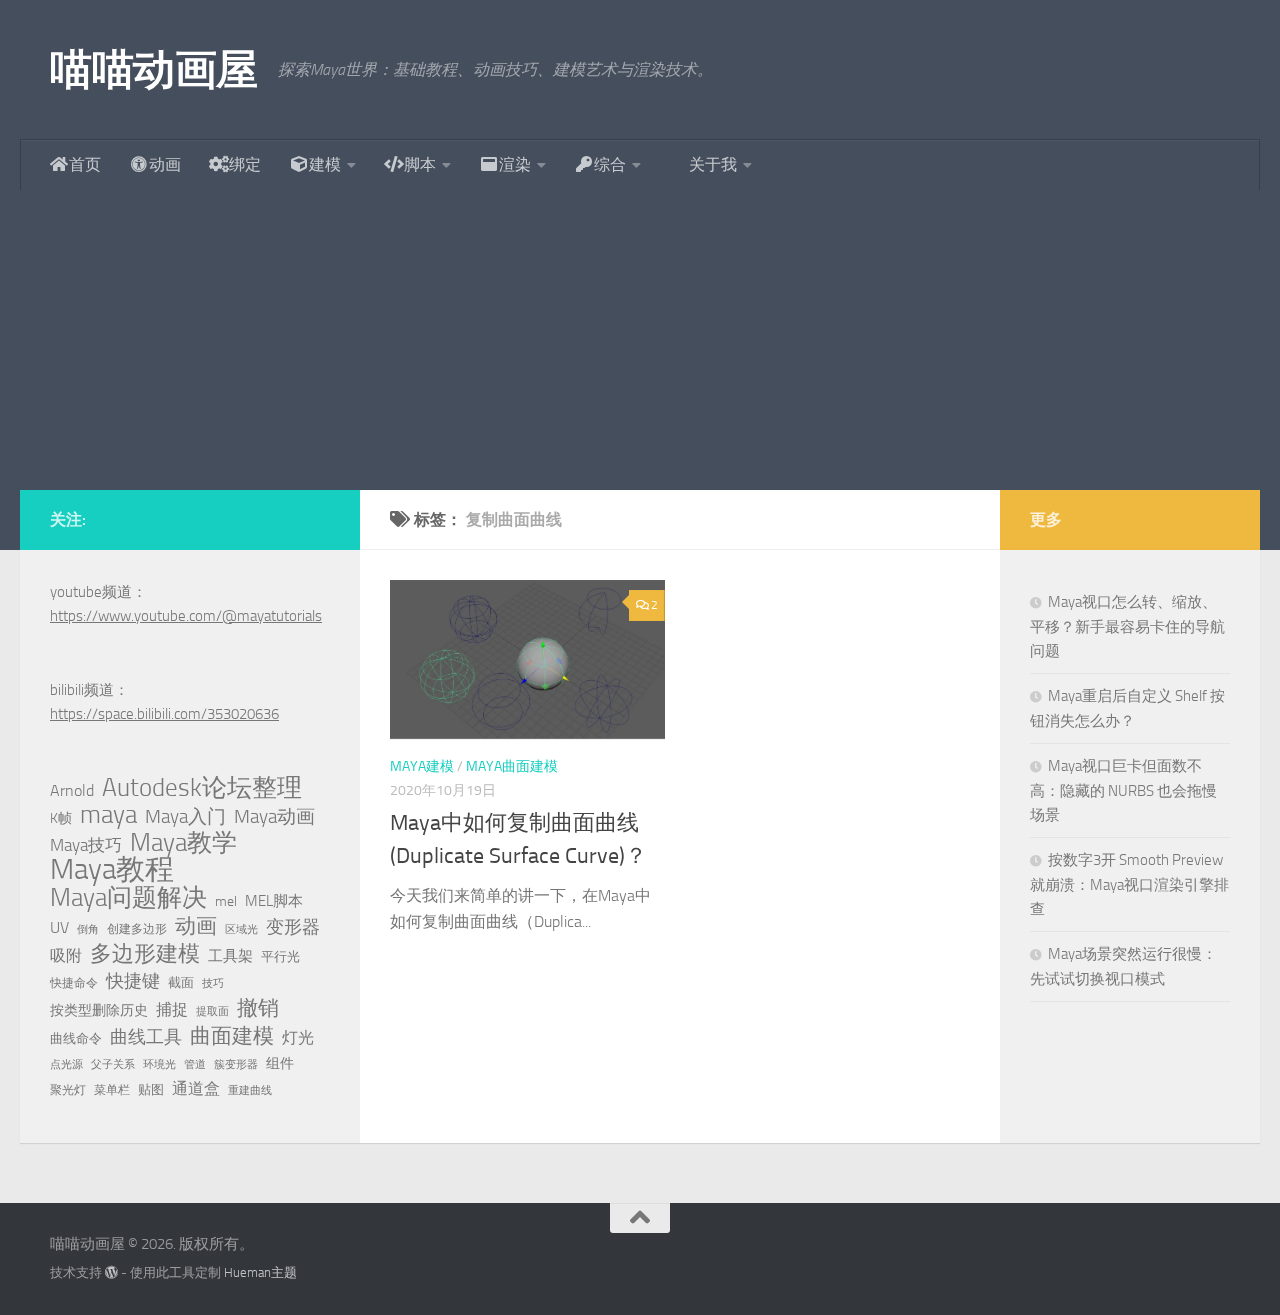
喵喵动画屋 (154, 70)
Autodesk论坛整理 (202, 788)
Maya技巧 (86, 845)
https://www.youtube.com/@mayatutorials (186, 616)
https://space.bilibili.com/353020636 (164, 714)
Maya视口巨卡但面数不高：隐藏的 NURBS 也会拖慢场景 (1123, 790)
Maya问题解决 (128, 898)
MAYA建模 (422, 766)
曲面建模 (232, 1036)
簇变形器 (236, 1064)
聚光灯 (68, 1090)
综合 (610, 164)
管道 (195, 1064)
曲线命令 (76, 1038)
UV (59, 927)
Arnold (72, 791)
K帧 (61, 818)
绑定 (245, 164)
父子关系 (113, 1064)
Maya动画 (274, 816)
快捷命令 (74, 983)
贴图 (151, 1089)
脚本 (420, 164)
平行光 (280, 956)
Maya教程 (112, 870)
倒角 (88, 929)
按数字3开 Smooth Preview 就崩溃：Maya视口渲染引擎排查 (1129, 884)
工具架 (230, 956)
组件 (280, 1063)
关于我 (713, 164)
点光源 (66, 1064)
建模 (325, 164)
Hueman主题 (260, 1272)
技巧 (213, 983)
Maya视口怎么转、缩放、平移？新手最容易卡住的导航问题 (1127, 626)
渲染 (515, 164)
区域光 (241, 929)
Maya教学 (183, 843)
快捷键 (133, 981)
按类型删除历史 (99, 1010)
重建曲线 (250, 1090)
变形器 (293, 927)
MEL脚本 (274, 901)
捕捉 (172, 1010)
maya (108, 815)
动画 (165, 164)
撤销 (258, 1008)
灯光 (298, 1037)
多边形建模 (145, 954)
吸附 (66, 956)
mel (226, 901)
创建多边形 (137, 929)
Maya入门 (185, 816)
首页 (85, 164)
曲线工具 (146, 1037)
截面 (181, 982)
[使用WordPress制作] (111, 1272)
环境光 (159, 1064)
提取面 (212, 1011)
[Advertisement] (640, 340)
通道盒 (196, 1088)
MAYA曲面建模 (512, 766)
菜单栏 (112, 1090)
